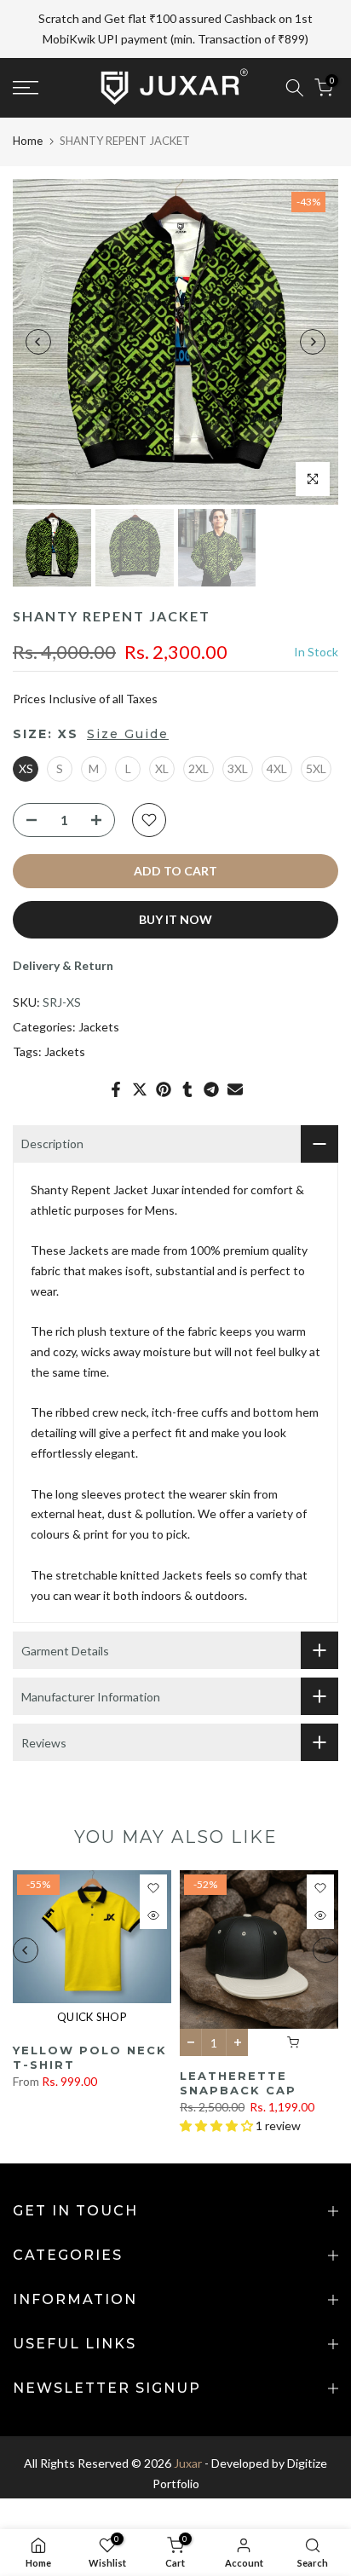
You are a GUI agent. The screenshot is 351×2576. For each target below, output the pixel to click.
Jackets (99, 987)
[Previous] (38, 301)
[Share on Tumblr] (187, 1048)
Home (28, 100)
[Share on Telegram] (211, 1048)
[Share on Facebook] (116, 1048)
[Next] (313, 301)
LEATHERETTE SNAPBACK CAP (238, 2043)
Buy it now (175, 878)
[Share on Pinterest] (164, 1048)
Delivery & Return (63, 924)
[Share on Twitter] (140, 1048)
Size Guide (128, 693)
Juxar (188, 2423)
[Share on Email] (235, 1048)
